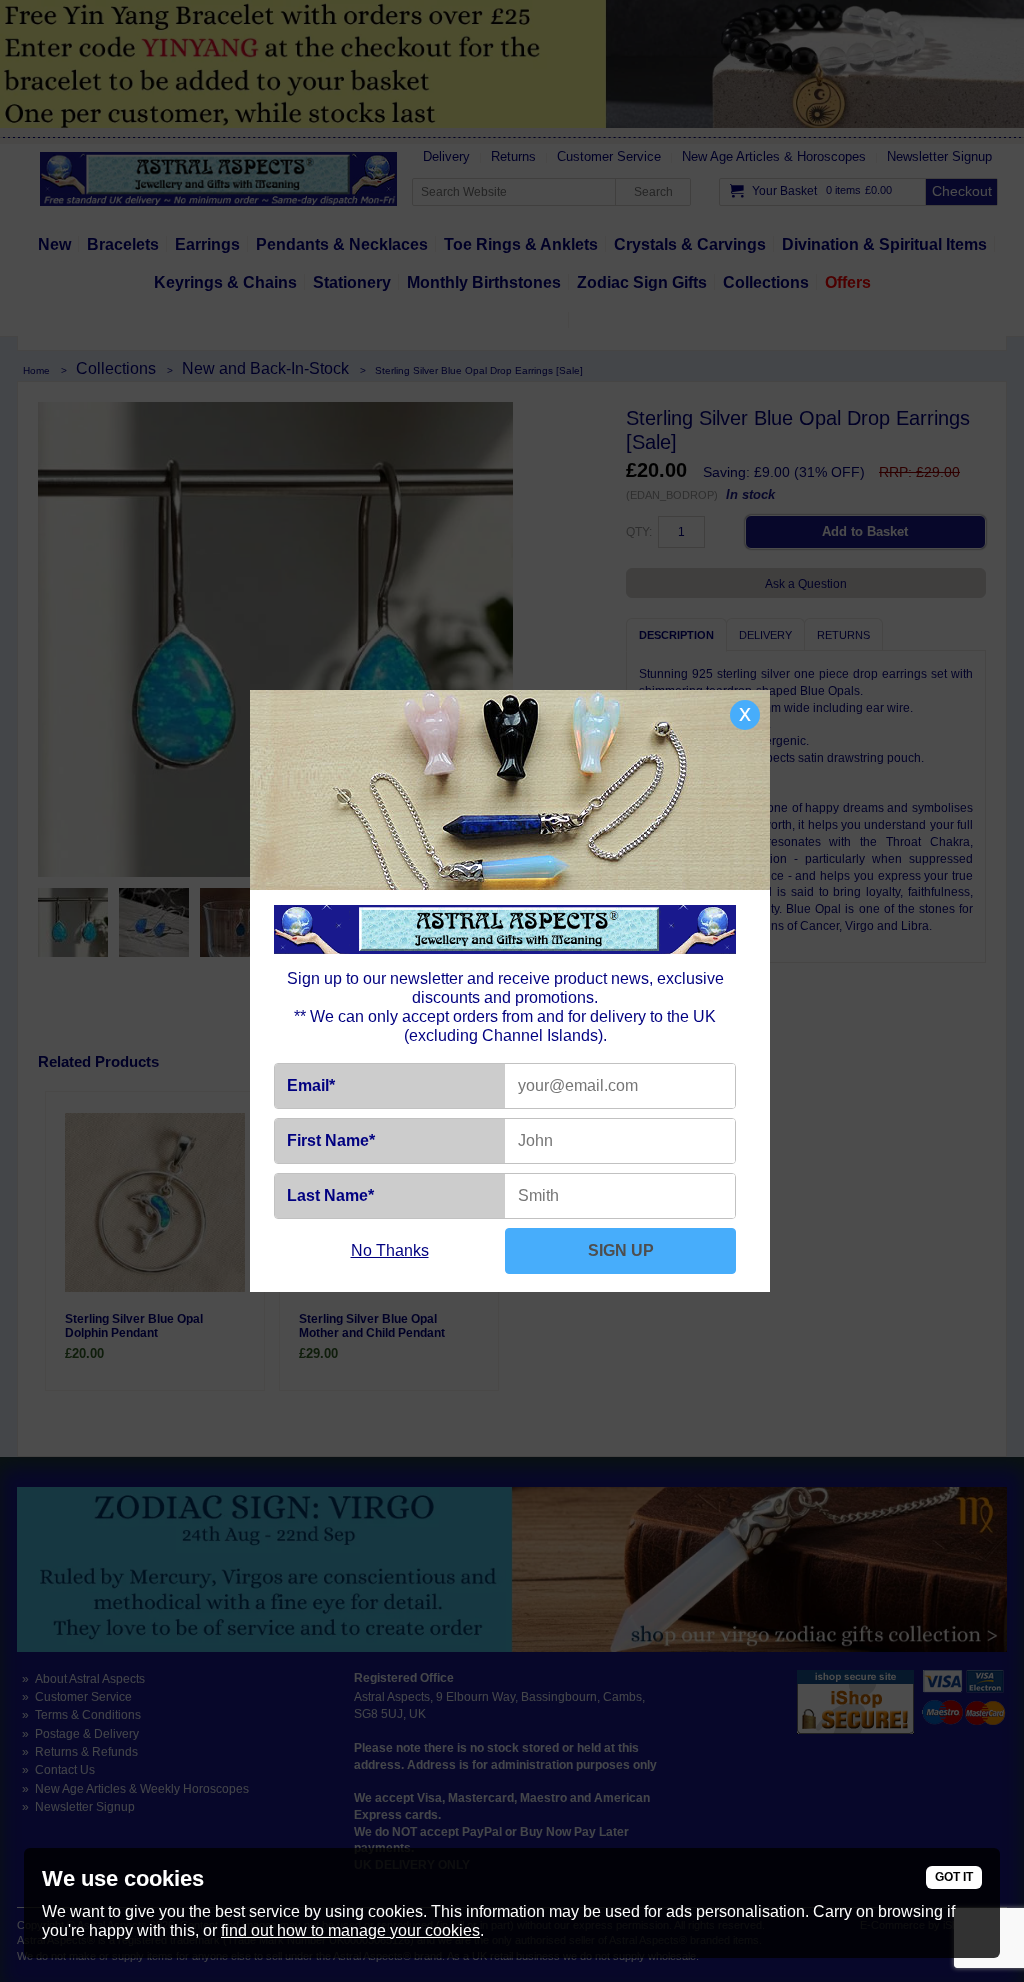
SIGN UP (621, 1250)
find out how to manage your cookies (350, 1930)
